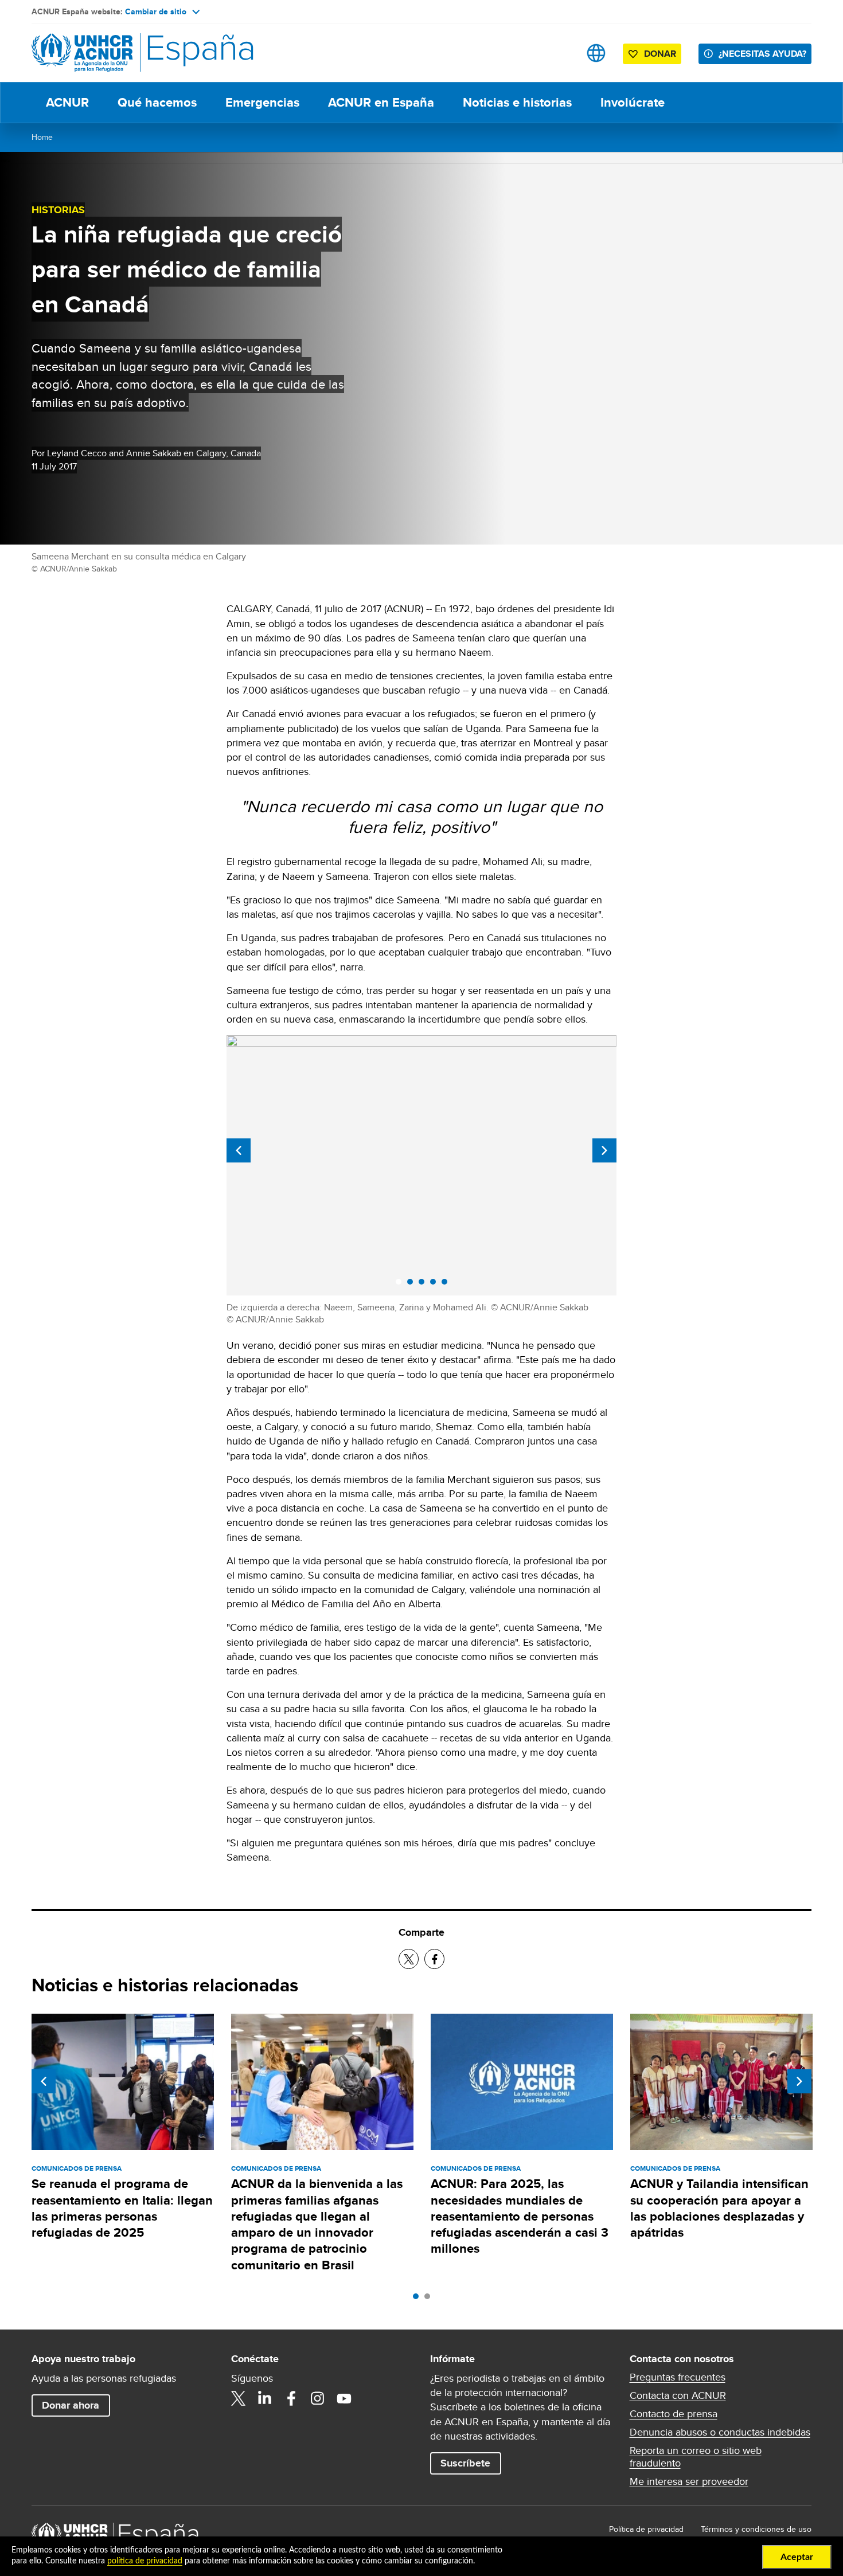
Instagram (318, 2398)
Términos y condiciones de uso (756, 2529)
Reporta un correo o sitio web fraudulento (696, 2457)
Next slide (604, 1150)
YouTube (344, 2398)
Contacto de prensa (674, 2414)
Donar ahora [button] (71, 2405)
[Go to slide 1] (419, 2299)
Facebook (291, 2398)
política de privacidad (145, 2561)
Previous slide (239, 1150)
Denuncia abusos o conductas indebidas (720, 2432)
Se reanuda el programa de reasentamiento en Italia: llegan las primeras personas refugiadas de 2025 (122, 2208)
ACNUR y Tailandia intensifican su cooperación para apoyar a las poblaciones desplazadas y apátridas (719, 2208)
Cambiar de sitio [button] (156, 11)
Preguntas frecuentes (678, 2377)
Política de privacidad (646, 2529)
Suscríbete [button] (465, 2463)
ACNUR (67, 102)
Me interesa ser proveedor (689, 2481)
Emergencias (262, 102)
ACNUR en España (381, 102)
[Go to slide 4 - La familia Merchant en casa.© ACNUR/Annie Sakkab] (436, 1285)
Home (42, 137)
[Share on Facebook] (434, 1959)
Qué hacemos (157, 102)
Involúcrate (633, 102)
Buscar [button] (560, 53)
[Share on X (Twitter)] (409, 1959)
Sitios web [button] (596, 53)
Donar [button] (660, 54)
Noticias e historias (517, 102)
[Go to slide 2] (430, 2299)
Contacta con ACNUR (678, 2395)
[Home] (112, 53)
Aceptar (797, 2557)
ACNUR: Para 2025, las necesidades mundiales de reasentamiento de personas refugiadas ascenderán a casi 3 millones (520, 2216)
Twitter (239, 2398)
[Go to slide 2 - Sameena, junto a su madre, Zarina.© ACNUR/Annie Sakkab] (413, 1285)
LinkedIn (265, 2398)
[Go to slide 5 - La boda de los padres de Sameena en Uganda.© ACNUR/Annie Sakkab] (447, 1285)
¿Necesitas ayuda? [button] (762, 54)
